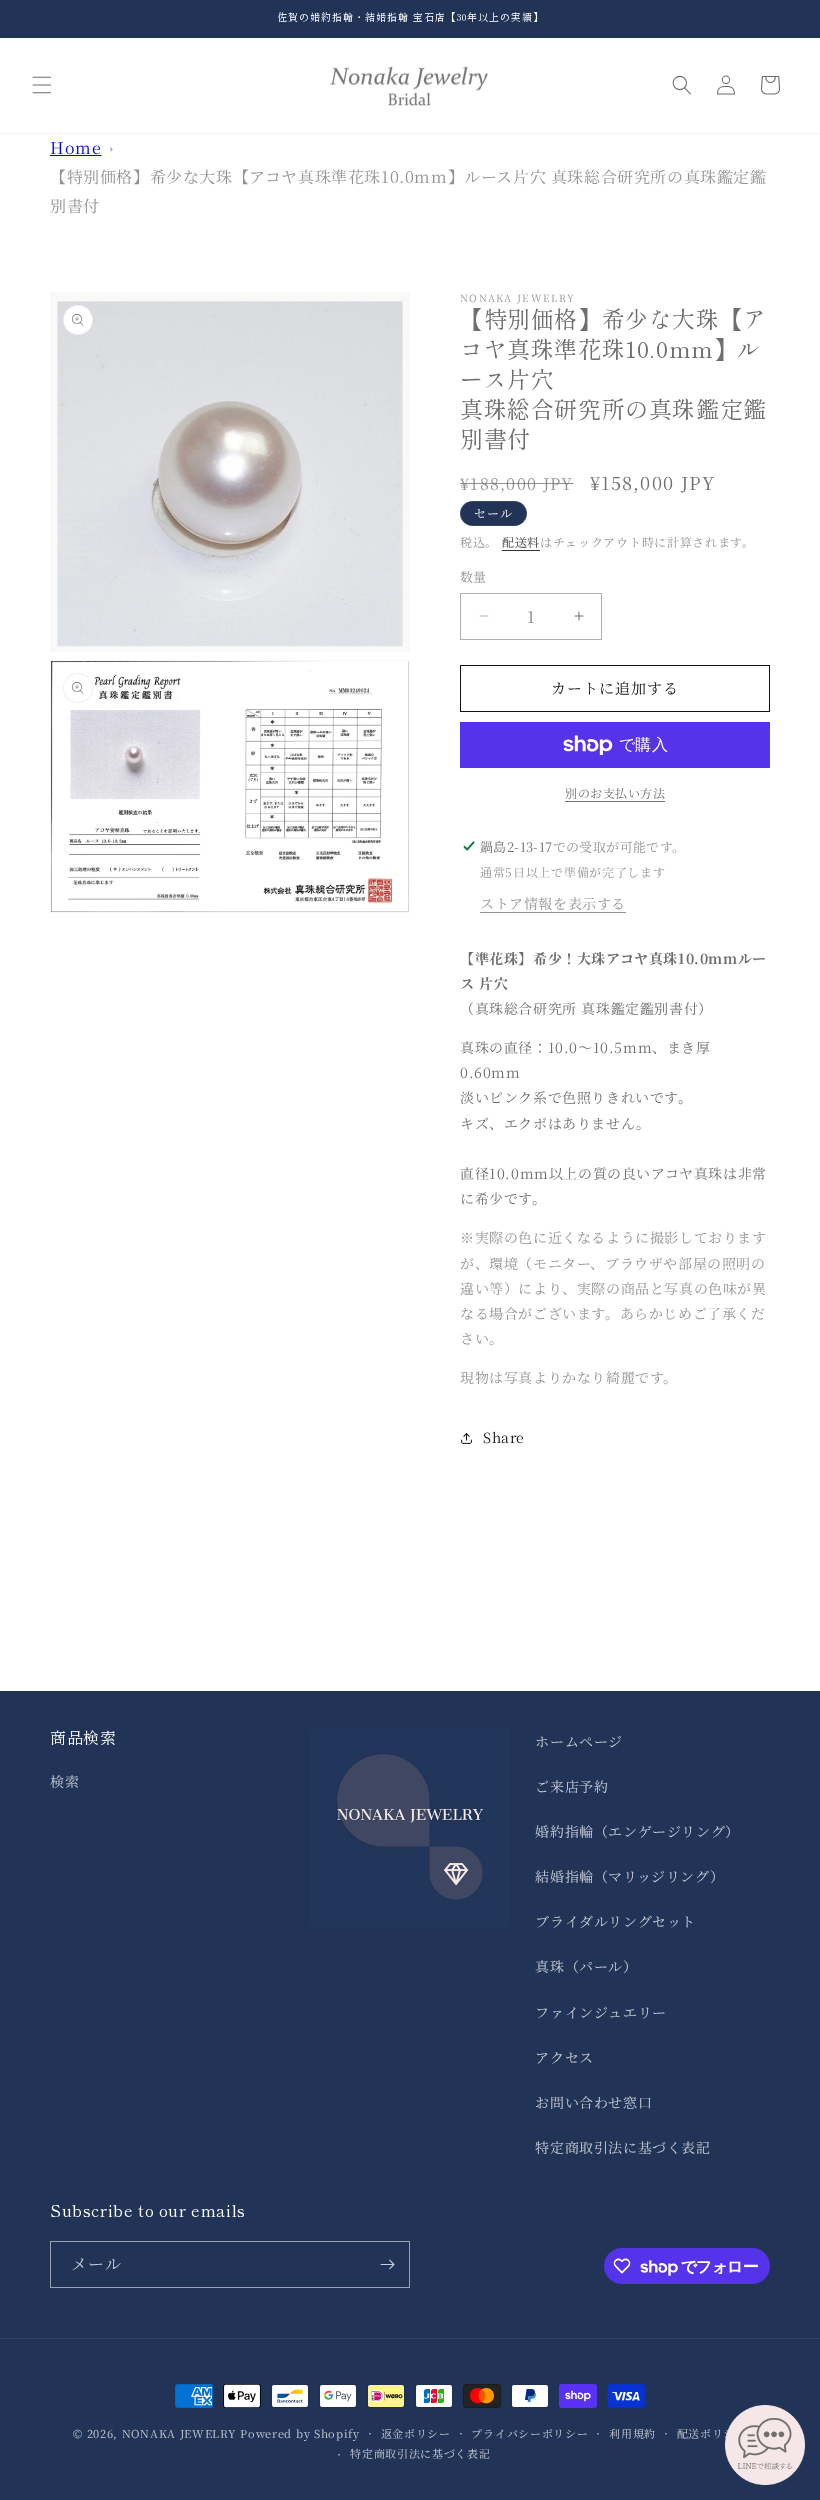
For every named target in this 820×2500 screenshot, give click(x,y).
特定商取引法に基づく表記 (622, 2147)
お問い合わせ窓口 (593, 2102)
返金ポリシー (416, 2433)
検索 (64, 1781)
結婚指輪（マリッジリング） (629, 1876)
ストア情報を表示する (553, 903)
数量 (473, 576)
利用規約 (632, 2433)
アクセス (564, 2057)
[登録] (387, 2264)
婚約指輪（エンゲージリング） (637, 1831)
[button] (42, 85)
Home (75, 147)
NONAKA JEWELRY (179, 2433)
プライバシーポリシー (529, 2433)
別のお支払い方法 (615, 792)
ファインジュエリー (600, 2012)
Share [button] (504, 1437)
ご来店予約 (571, 1786)
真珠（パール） (586, 1966)
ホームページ (579, 1741)
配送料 (521, 541)
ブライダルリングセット (615, 1921)
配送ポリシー (712, 2433)
